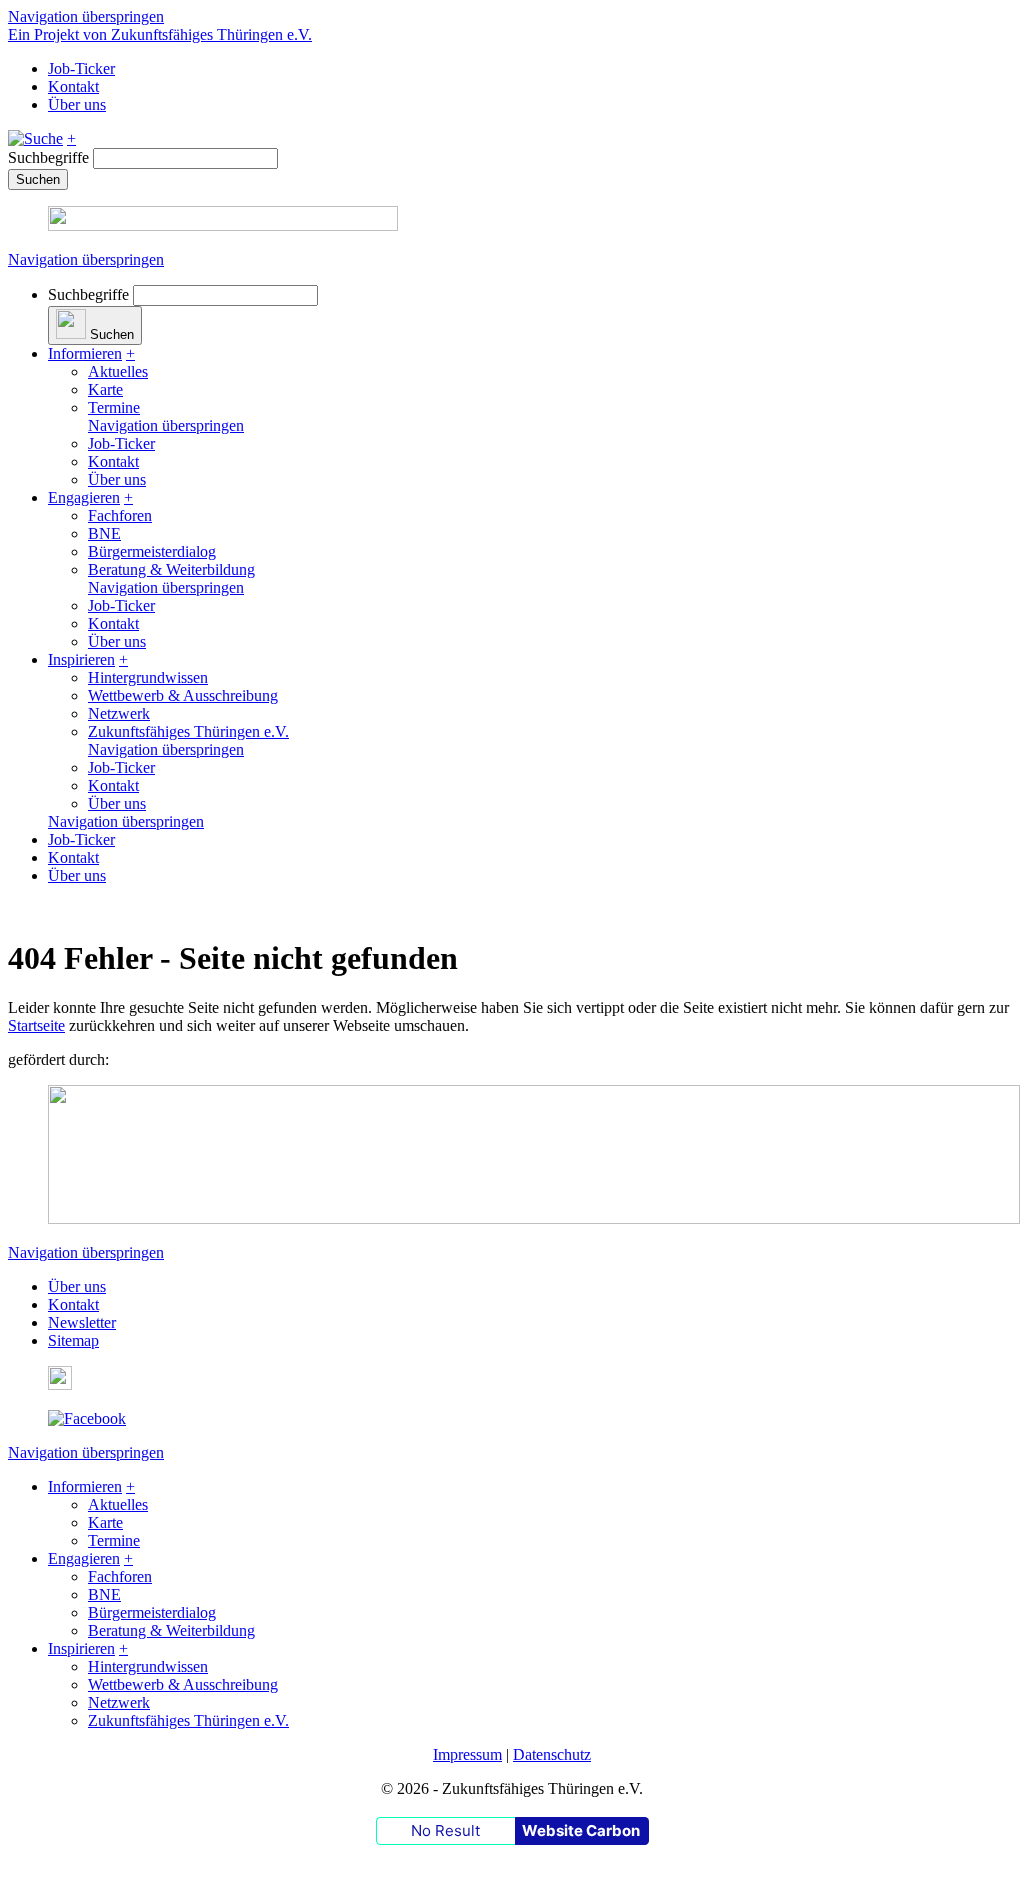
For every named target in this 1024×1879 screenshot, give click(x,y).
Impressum (467, 1754)
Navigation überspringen (86, 16)
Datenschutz (552, 1754)
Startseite (36, 1025)
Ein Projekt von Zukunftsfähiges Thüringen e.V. (160, 34)
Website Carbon (581, 1830)
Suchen (38, 179)
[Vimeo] (60, 1384)
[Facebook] (87, 1418)
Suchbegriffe (48, 157)
